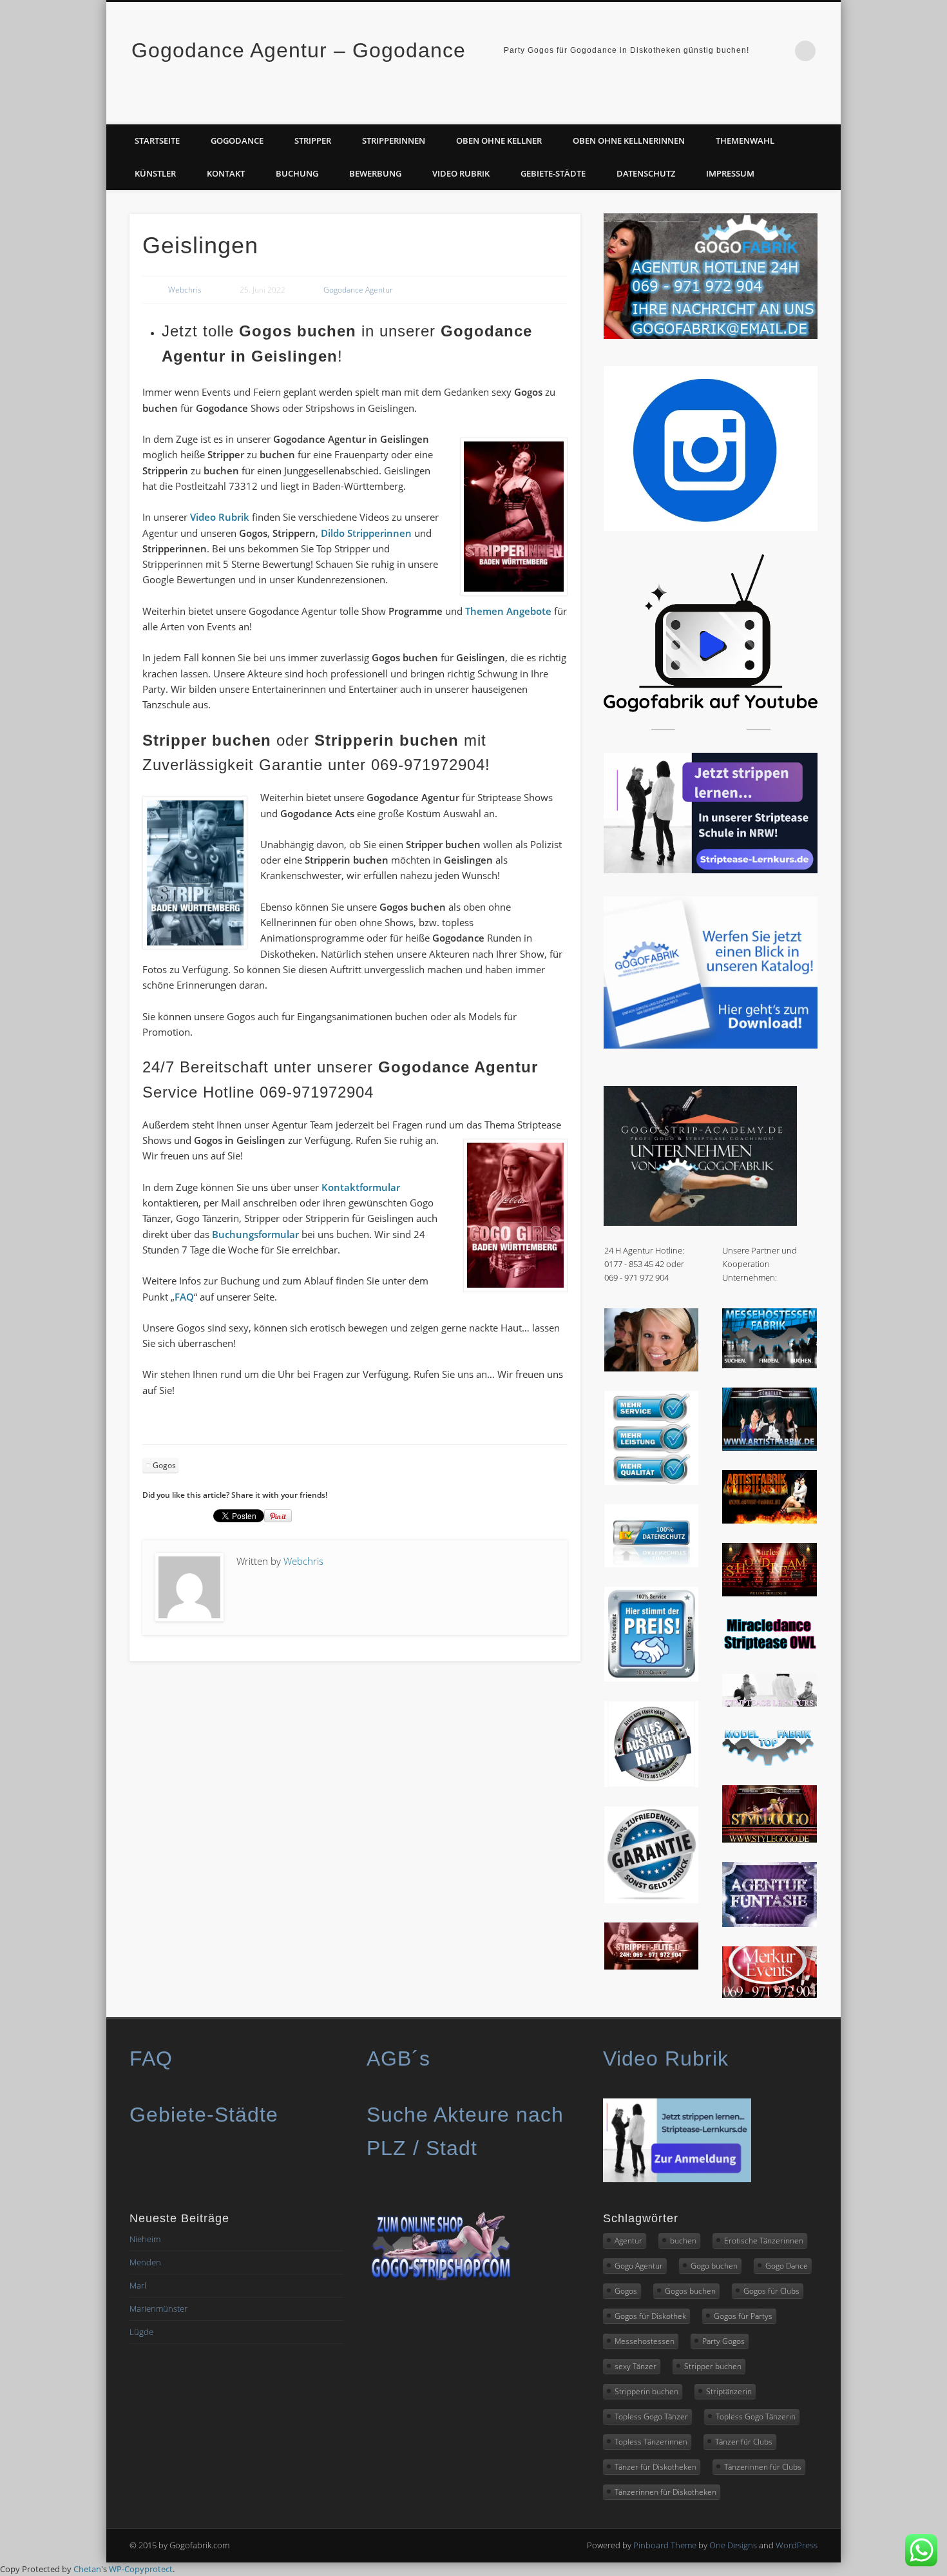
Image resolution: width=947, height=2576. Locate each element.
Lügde (141, 2332)
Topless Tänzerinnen (651, 2442)
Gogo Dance (787, 2266)
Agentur (628, 2241)
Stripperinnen (394, 140)
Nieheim (145, 2239)
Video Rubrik (461, 173)
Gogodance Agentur (358, 290)
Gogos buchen (690, 2291)
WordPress (797, 2545)
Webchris (185, 290)
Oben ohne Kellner (499, 140)
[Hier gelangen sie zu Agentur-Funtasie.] (770, 1924)
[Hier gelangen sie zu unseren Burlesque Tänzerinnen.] (770, 1593)
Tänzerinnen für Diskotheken (665, 2492)
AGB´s (398, 2058)
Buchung (297, 173)
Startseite (157, 140)
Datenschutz (646, 173)
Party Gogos (723, 2341)
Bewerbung (375, 173)
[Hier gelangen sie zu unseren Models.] (770, 1763)
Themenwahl (745, 140)
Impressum (730, 173)
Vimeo (827, 110)
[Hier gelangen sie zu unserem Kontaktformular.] (652, 1368)
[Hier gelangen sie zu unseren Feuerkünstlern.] (770, 1520)
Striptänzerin (729, 2391)
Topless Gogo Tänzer (651, 2416)
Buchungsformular (255, 1234)
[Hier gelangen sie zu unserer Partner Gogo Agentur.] (770, 1839)
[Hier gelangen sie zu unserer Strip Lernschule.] (770, 1703)
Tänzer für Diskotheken (655, 2467)
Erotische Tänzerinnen (764, 2241)
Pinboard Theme (665, 2545)
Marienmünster (158, 2309)
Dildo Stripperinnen (365, 533)
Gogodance (237, 140)
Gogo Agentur (639, 2266)
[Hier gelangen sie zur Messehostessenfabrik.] (770, 1365)
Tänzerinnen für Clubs (763, 2467)
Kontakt (226, 173)
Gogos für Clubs (771, 2291)
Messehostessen (645, 2341)
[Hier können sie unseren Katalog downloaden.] (711, 1045)
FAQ (184, 1297)
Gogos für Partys (743, 2316)
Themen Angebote (508, 611)
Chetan (87, 2569)
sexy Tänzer (636, 2366)
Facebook (800, 110)
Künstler (155, 173)
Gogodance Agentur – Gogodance (299, 50)
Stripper (313, 140)
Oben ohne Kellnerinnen (629, 140)
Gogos (164, 1465)
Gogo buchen (714, 2266)
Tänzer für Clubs (744, 2442)
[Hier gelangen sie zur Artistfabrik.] (770, 1448)
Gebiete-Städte (553, 173)
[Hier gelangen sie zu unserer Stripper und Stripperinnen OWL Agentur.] (770, 1651)
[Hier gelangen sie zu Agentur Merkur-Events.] (770, 1995)
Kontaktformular (361, 1187)
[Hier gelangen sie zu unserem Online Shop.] (441, 2280)
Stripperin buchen (646, 2391)
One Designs (733, 2545)
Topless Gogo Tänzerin (756, 2416)
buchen (683, 2241)
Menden (145, 2262)
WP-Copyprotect (141, 2569)
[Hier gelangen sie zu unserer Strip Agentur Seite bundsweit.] (652, 1966)
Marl (138, 2285)
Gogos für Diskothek (650, 2316)
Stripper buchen (713, 2366)
